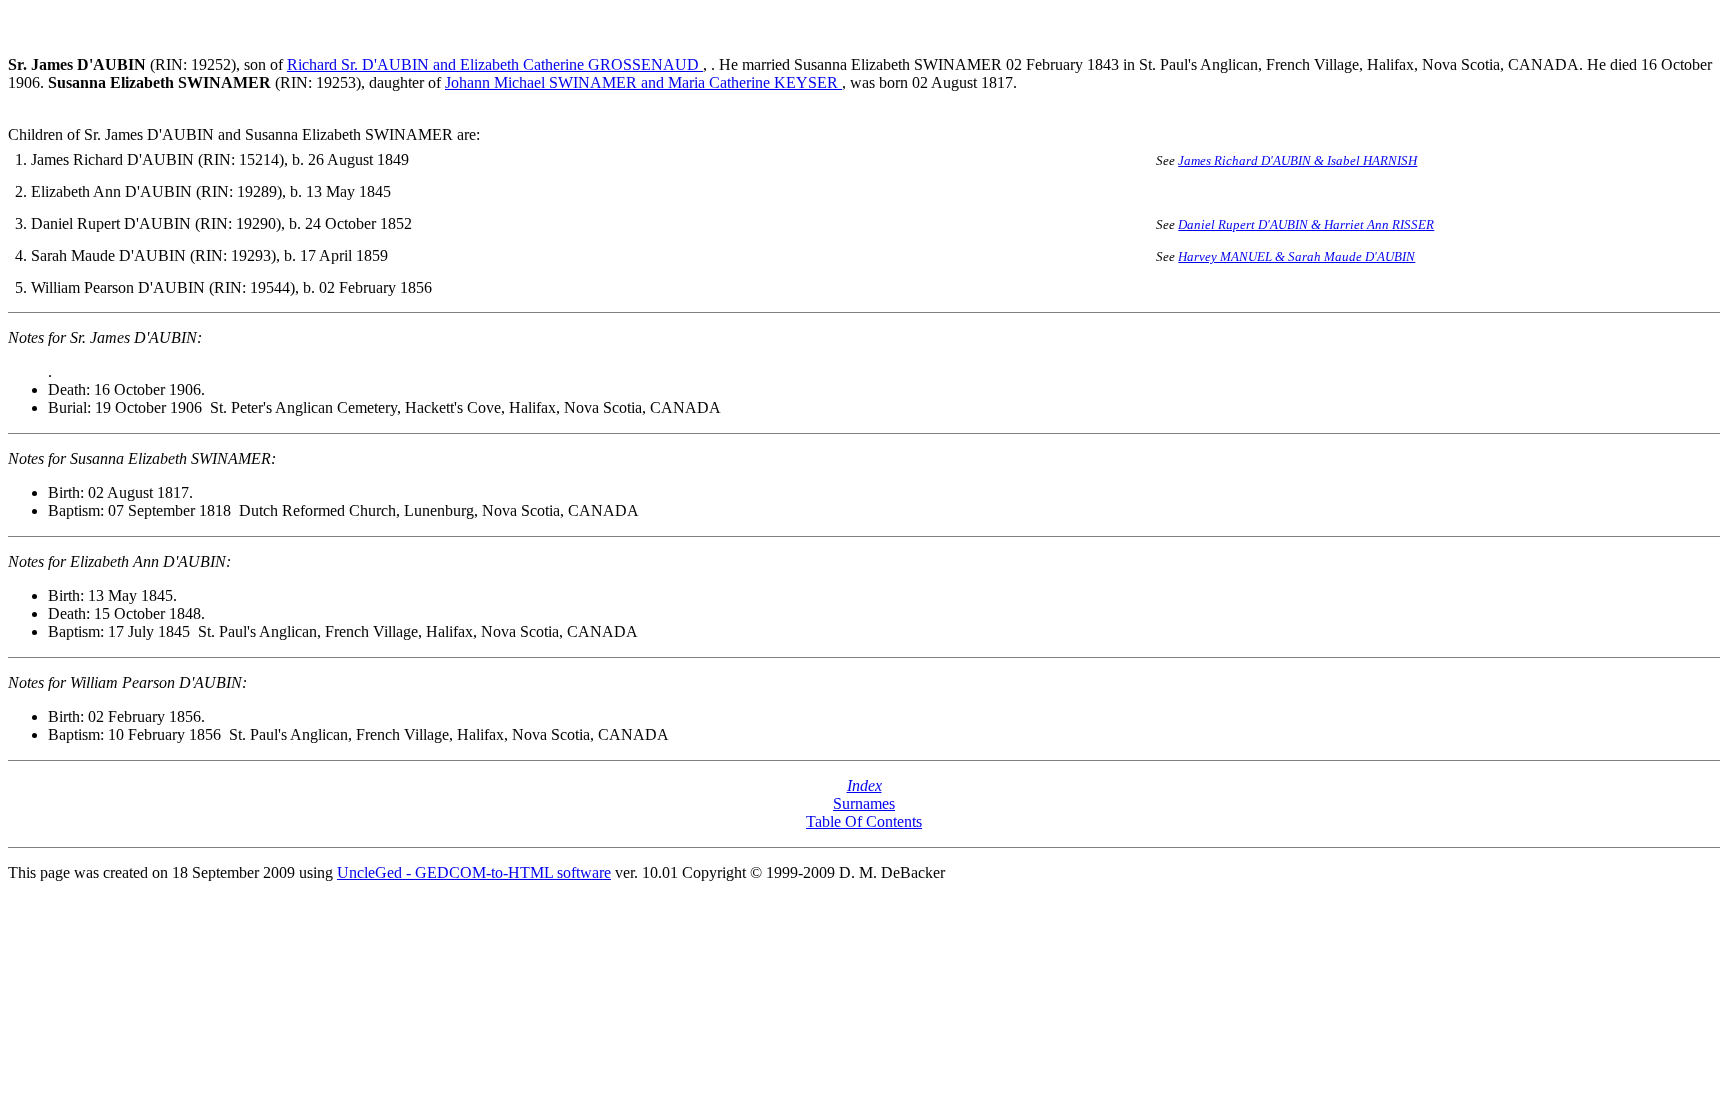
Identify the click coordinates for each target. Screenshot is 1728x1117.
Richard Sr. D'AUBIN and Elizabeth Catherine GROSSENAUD (495, 64)
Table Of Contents (864, 821)
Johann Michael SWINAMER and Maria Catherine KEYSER (643, 82)
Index (864, 785)
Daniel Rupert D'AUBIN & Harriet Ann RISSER (1306, 224)
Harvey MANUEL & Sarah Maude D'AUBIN (1296, 256)
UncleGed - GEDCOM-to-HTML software (474, 872)
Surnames (864, 803)
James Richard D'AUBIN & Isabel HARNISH (1297, 160)
